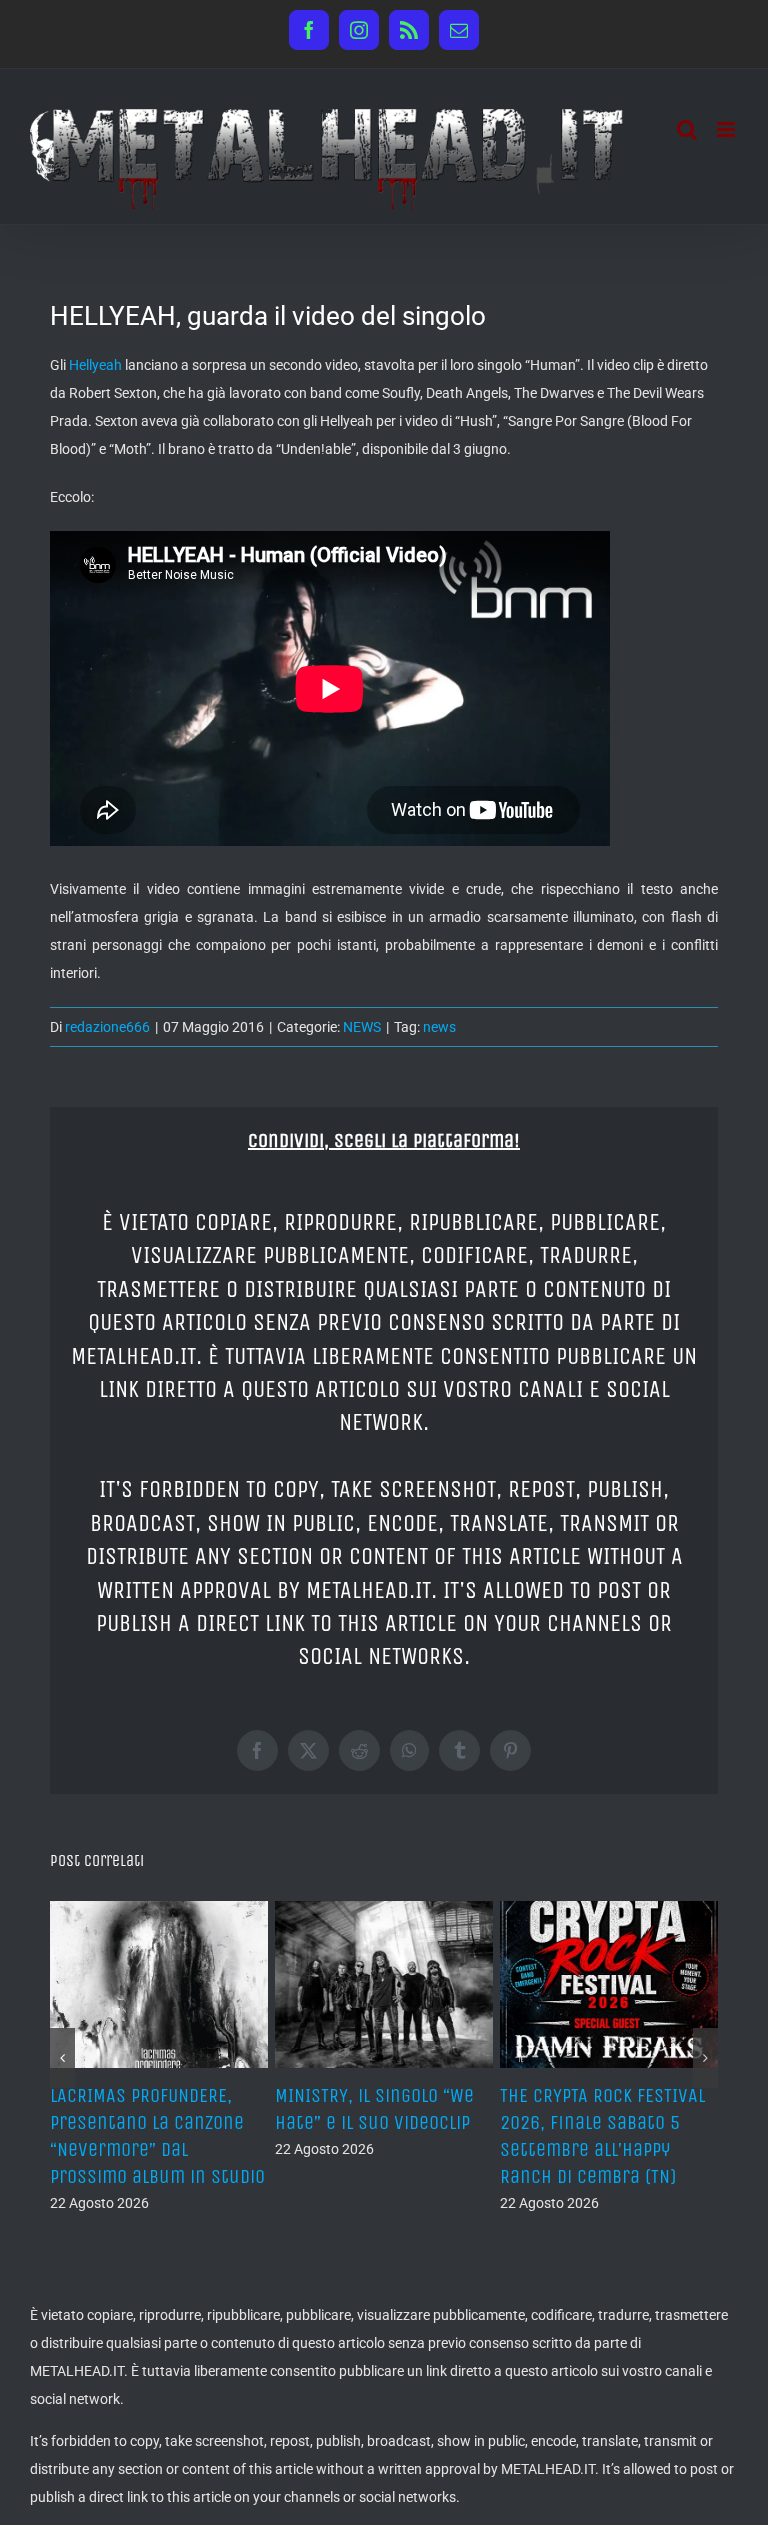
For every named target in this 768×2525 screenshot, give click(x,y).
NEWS (362, 1027)
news (439, 1027)
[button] (62, 2058)
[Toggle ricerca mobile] (687, 129)
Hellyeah (95, 365)
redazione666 (107, 1027)
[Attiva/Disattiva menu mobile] (727, 129)
